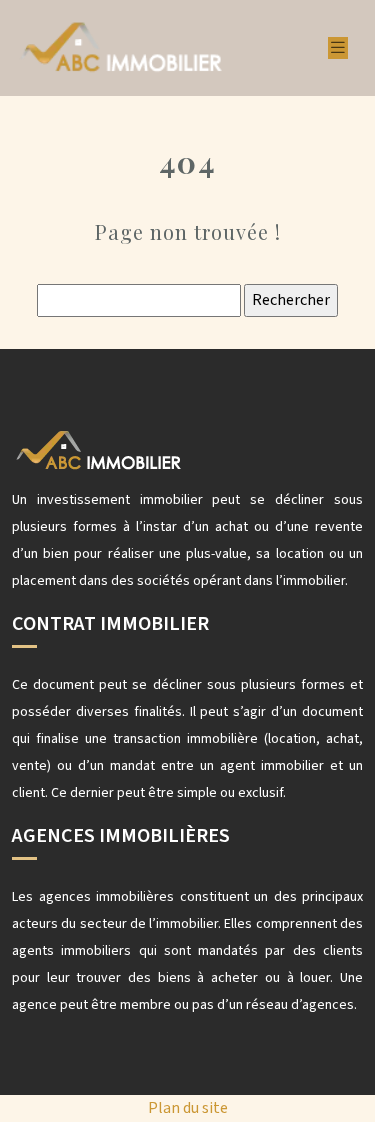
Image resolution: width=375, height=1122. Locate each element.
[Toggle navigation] (338, 48)
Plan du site (188, 1108)
